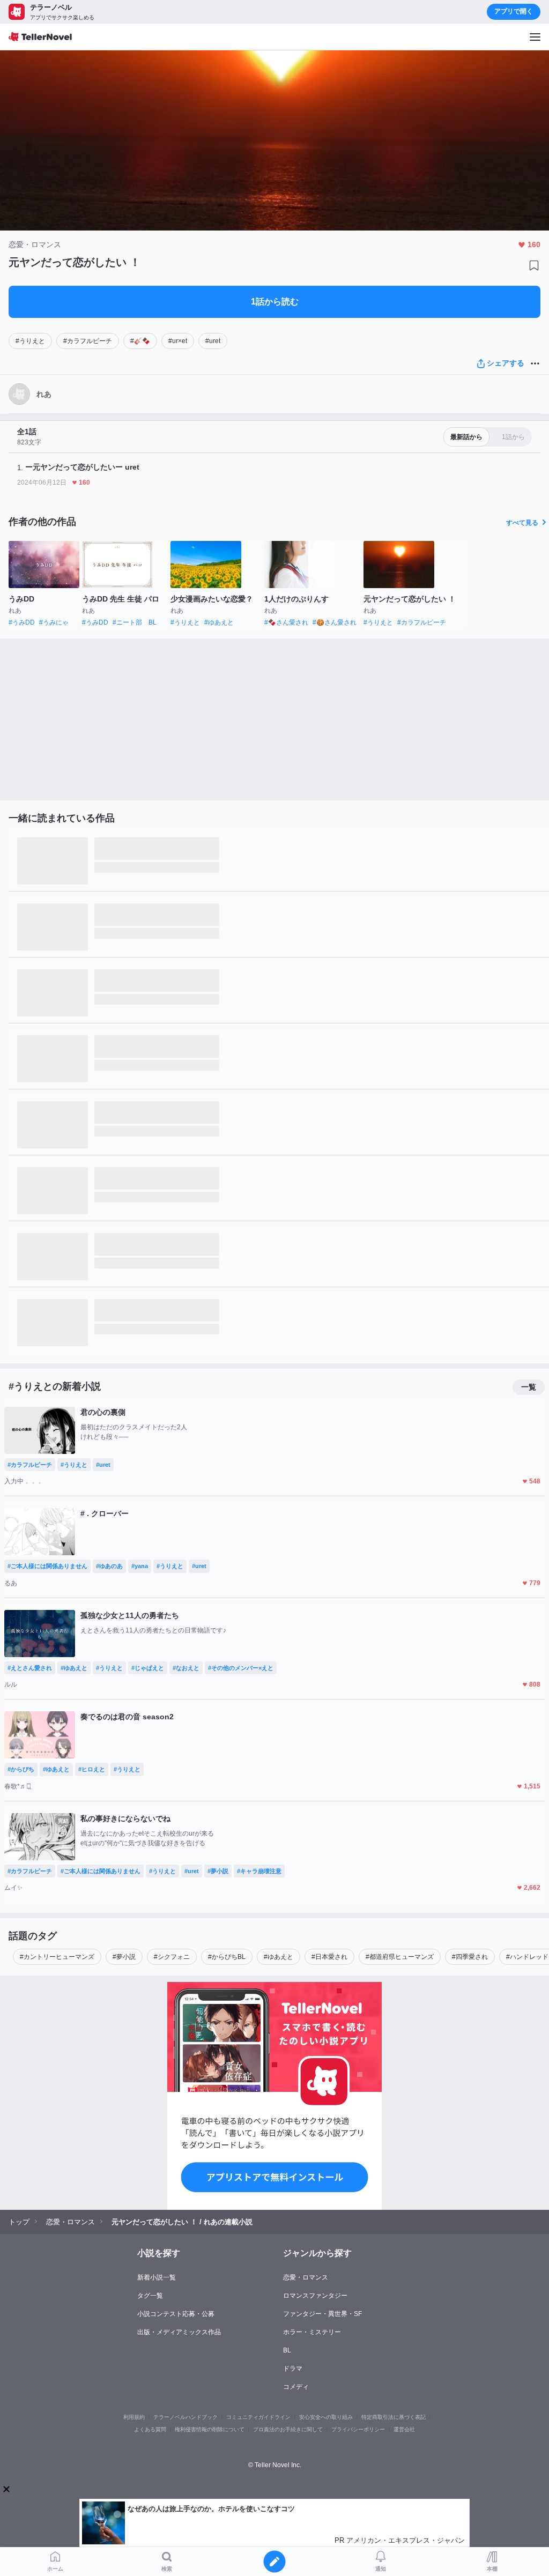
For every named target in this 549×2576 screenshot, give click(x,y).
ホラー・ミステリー (312, 2332)
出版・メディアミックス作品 (179, 2332)
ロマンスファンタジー (315, 2296)
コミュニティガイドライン (258, 2417)
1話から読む (275, 302)
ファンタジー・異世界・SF (322, 2314)
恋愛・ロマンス (306, 2277)
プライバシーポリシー (358, 2429)
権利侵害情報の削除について (210, 2429)
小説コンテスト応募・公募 (176, 2314)
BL (287, 2350)
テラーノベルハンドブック (186, 2417)
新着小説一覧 (157, 2277)
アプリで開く (514, 11)
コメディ (296, 2387)
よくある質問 (150, 2429)
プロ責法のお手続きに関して (288, 2429)
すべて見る (522, 523)
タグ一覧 (150, 2296)
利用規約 (134, 2417)
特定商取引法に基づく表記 (394, 2417)
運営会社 (404, 2429)
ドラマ (293, 2369)
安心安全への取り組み (326, 2417)
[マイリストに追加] (534, 265)
